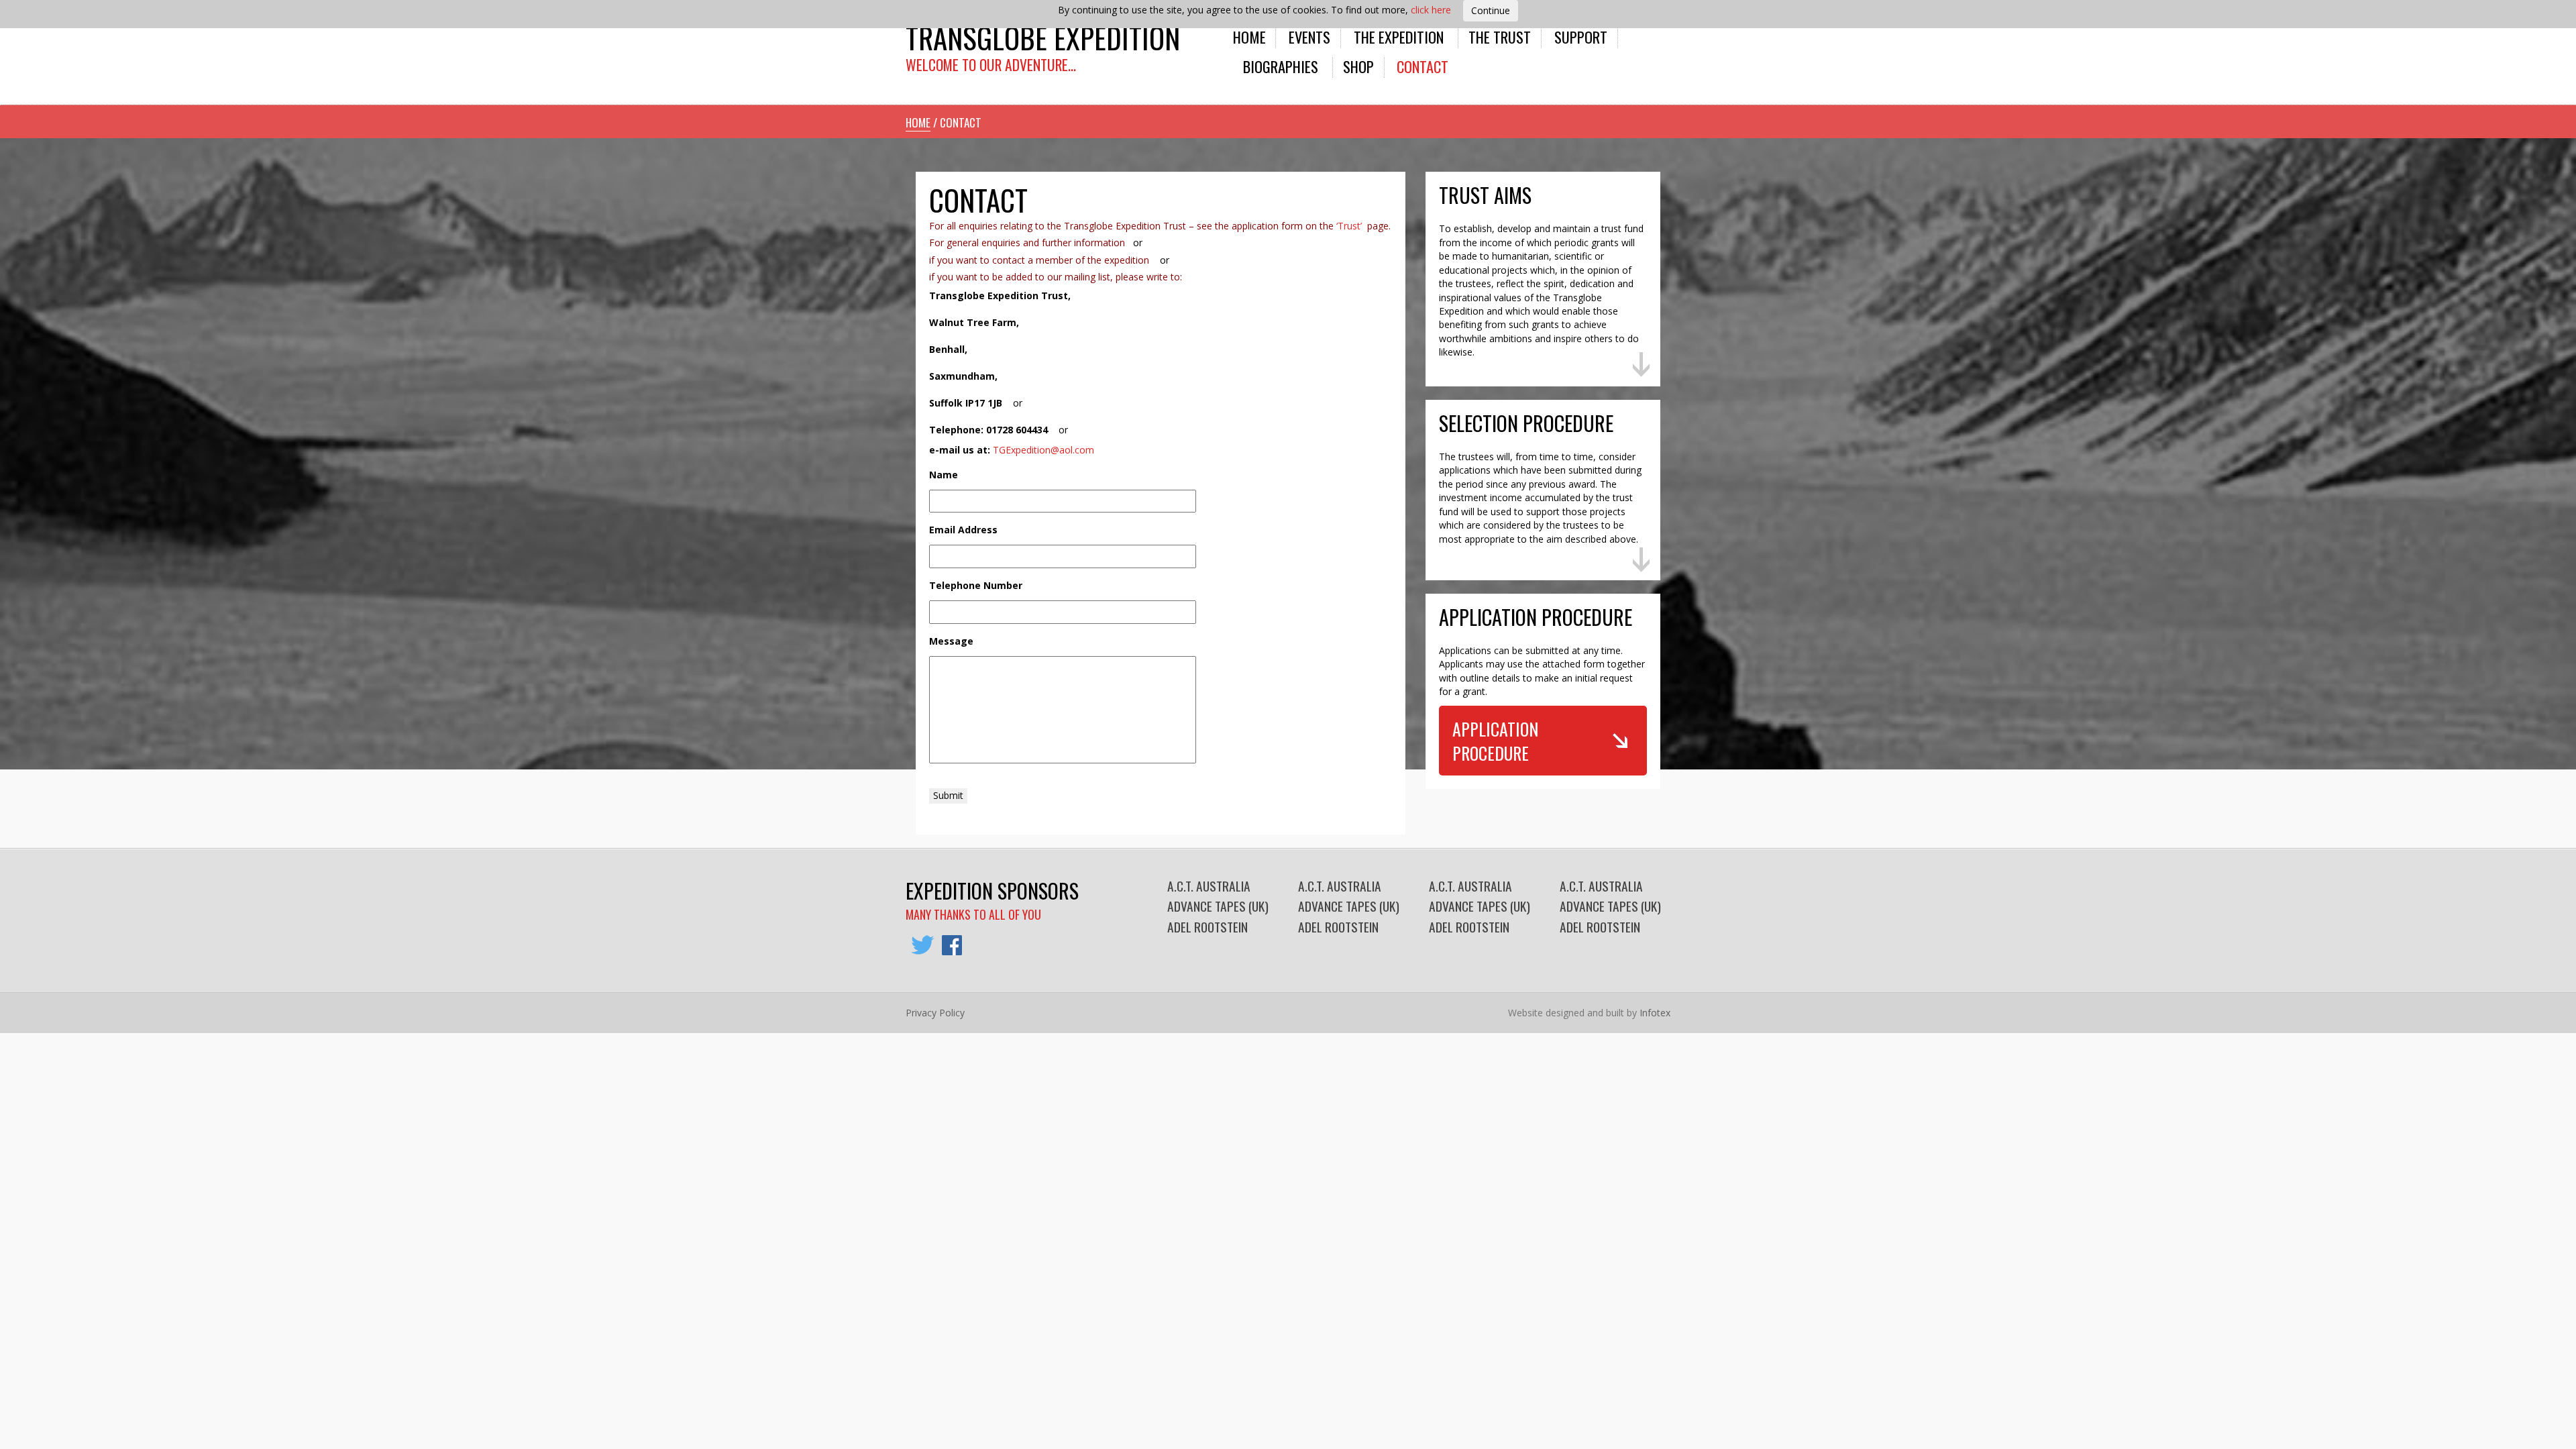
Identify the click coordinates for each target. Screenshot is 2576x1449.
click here (1431, 10)
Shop (1358, 66)
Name (944, 475)
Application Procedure (1495, 741)
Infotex (1655, 1013)
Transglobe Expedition (1043, 37)
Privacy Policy (935, 1013)
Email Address (963, 530)
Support (1581, 37)
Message (951, 641)
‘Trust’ (1350, 226)
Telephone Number (976, 586)
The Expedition (1399, 37)
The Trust (1500, 37)
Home (1249, 37)
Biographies (1281, 66)
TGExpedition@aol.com (1043, 450)
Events (1309, 37)
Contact (1423, 66)
